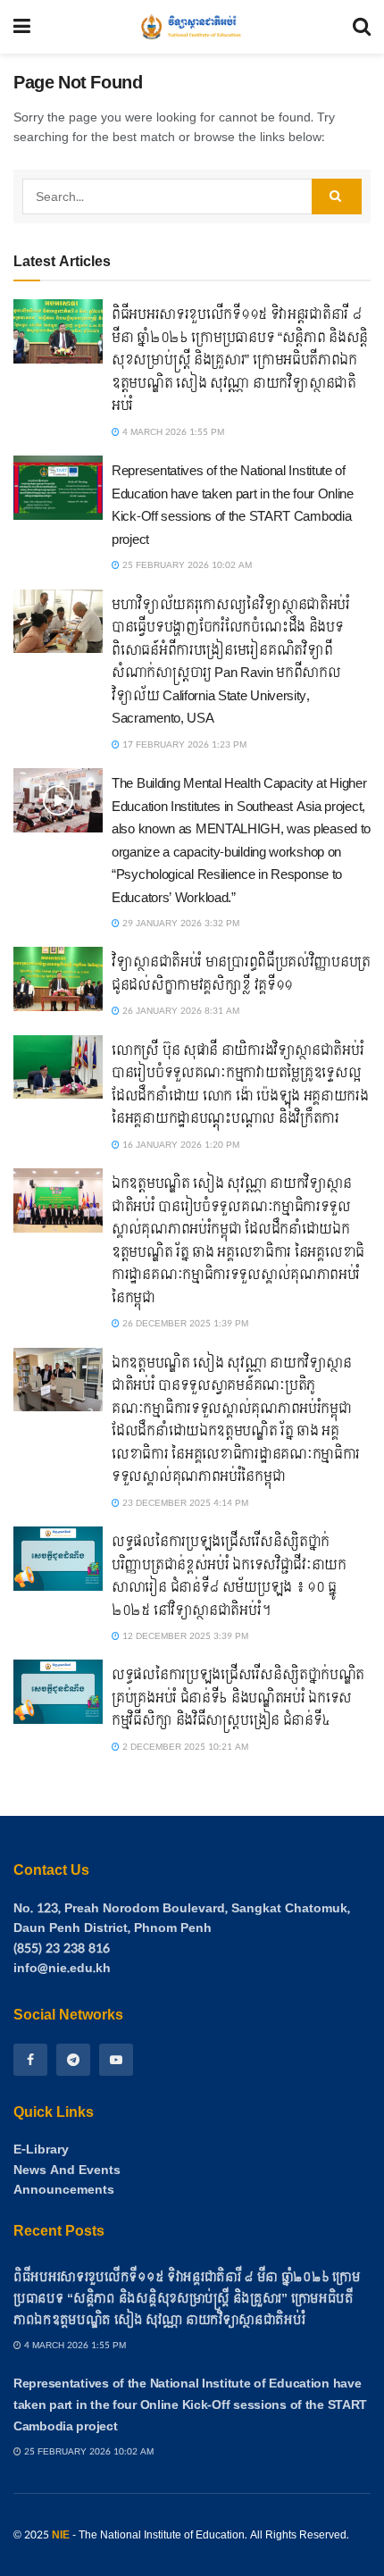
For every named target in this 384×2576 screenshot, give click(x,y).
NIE (61, 2535)
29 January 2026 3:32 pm (179, 924)
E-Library (41, 2150)
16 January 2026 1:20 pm (179, 1145)
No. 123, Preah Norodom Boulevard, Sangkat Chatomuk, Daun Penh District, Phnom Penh (182, 1918)
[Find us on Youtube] (116, 2060)
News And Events (67, 2170)
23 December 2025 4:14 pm (184, 1503)
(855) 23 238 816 (62, 1949)
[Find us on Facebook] (30, 2060)
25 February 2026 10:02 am (186, 565)
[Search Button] (362, 27)
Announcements (64, 2190)
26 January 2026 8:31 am (179, 1011)
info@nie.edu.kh (62, 1968)
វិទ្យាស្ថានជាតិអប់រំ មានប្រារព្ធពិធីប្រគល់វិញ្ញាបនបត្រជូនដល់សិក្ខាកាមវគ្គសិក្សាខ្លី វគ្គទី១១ (241, 974)
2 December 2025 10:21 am (184, 1747)
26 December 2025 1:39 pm (184, 1324)
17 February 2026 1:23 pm (183, 745)
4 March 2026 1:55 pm (172, 432)
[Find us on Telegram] (73, 2060)
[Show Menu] (22, 27)
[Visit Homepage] (192, 27)
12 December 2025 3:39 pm (184, 1636)
